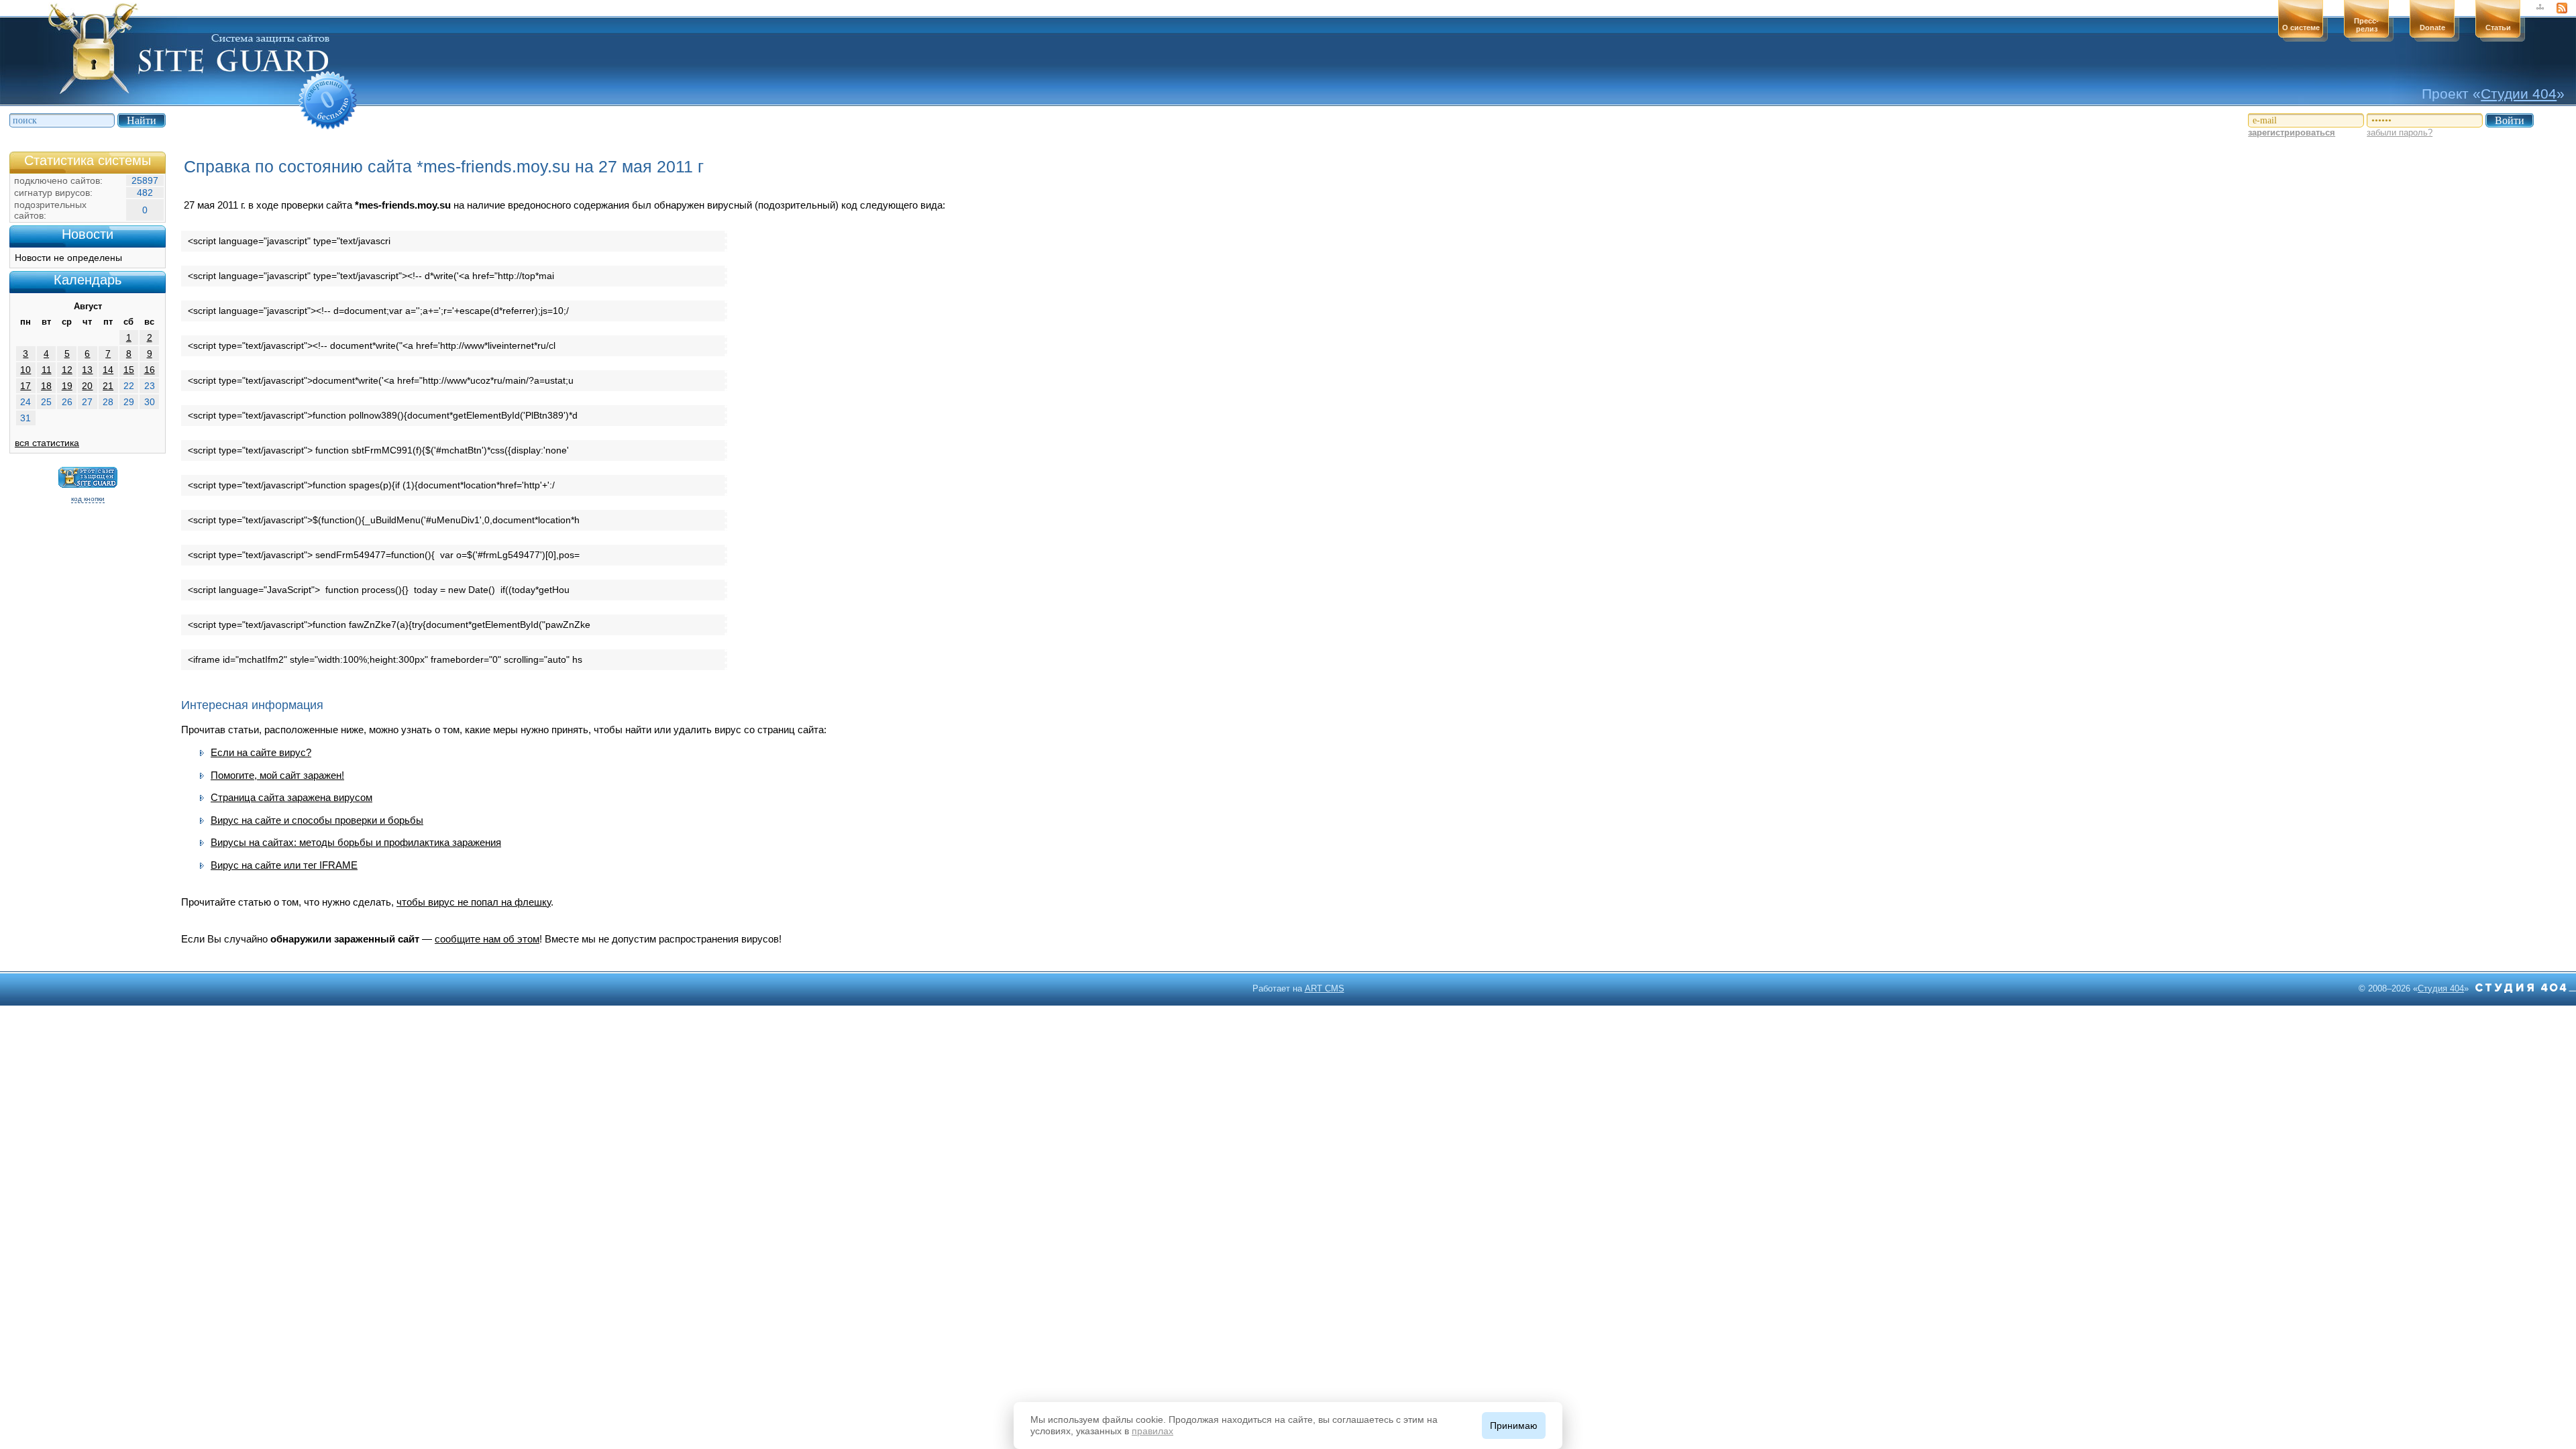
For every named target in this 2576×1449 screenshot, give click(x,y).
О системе (2301, 28)
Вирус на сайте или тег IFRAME (284, 865)
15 (129, 370)
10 (25, 370)
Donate (2432, 28)
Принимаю (1514, 1426)
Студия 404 (2441, 988)
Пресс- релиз (2366, 25)
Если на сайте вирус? (261, 752)
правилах (1152, 1431)
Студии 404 (2519, 94)
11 (47, 370)
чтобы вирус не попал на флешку (474, 902)
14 (108, 370)
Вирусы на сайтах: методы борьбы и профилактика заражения (356, 842)
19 (67, 386)
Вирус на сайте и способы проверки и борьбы (317, 820)
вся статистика (47, 443)
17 (25, 386)
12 (67, 370)
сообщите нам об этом (487, 939)
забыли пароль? (2400, 132)
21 (108, 386)
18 (46, 386)
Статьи (2498, 28)
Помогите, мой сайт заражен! (277, 775)
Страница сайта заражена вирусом (291, 797)
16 (150, 370)
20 (87, 386)
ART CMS (1325, 988)
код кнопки (88, 499)
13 (87, 370)
